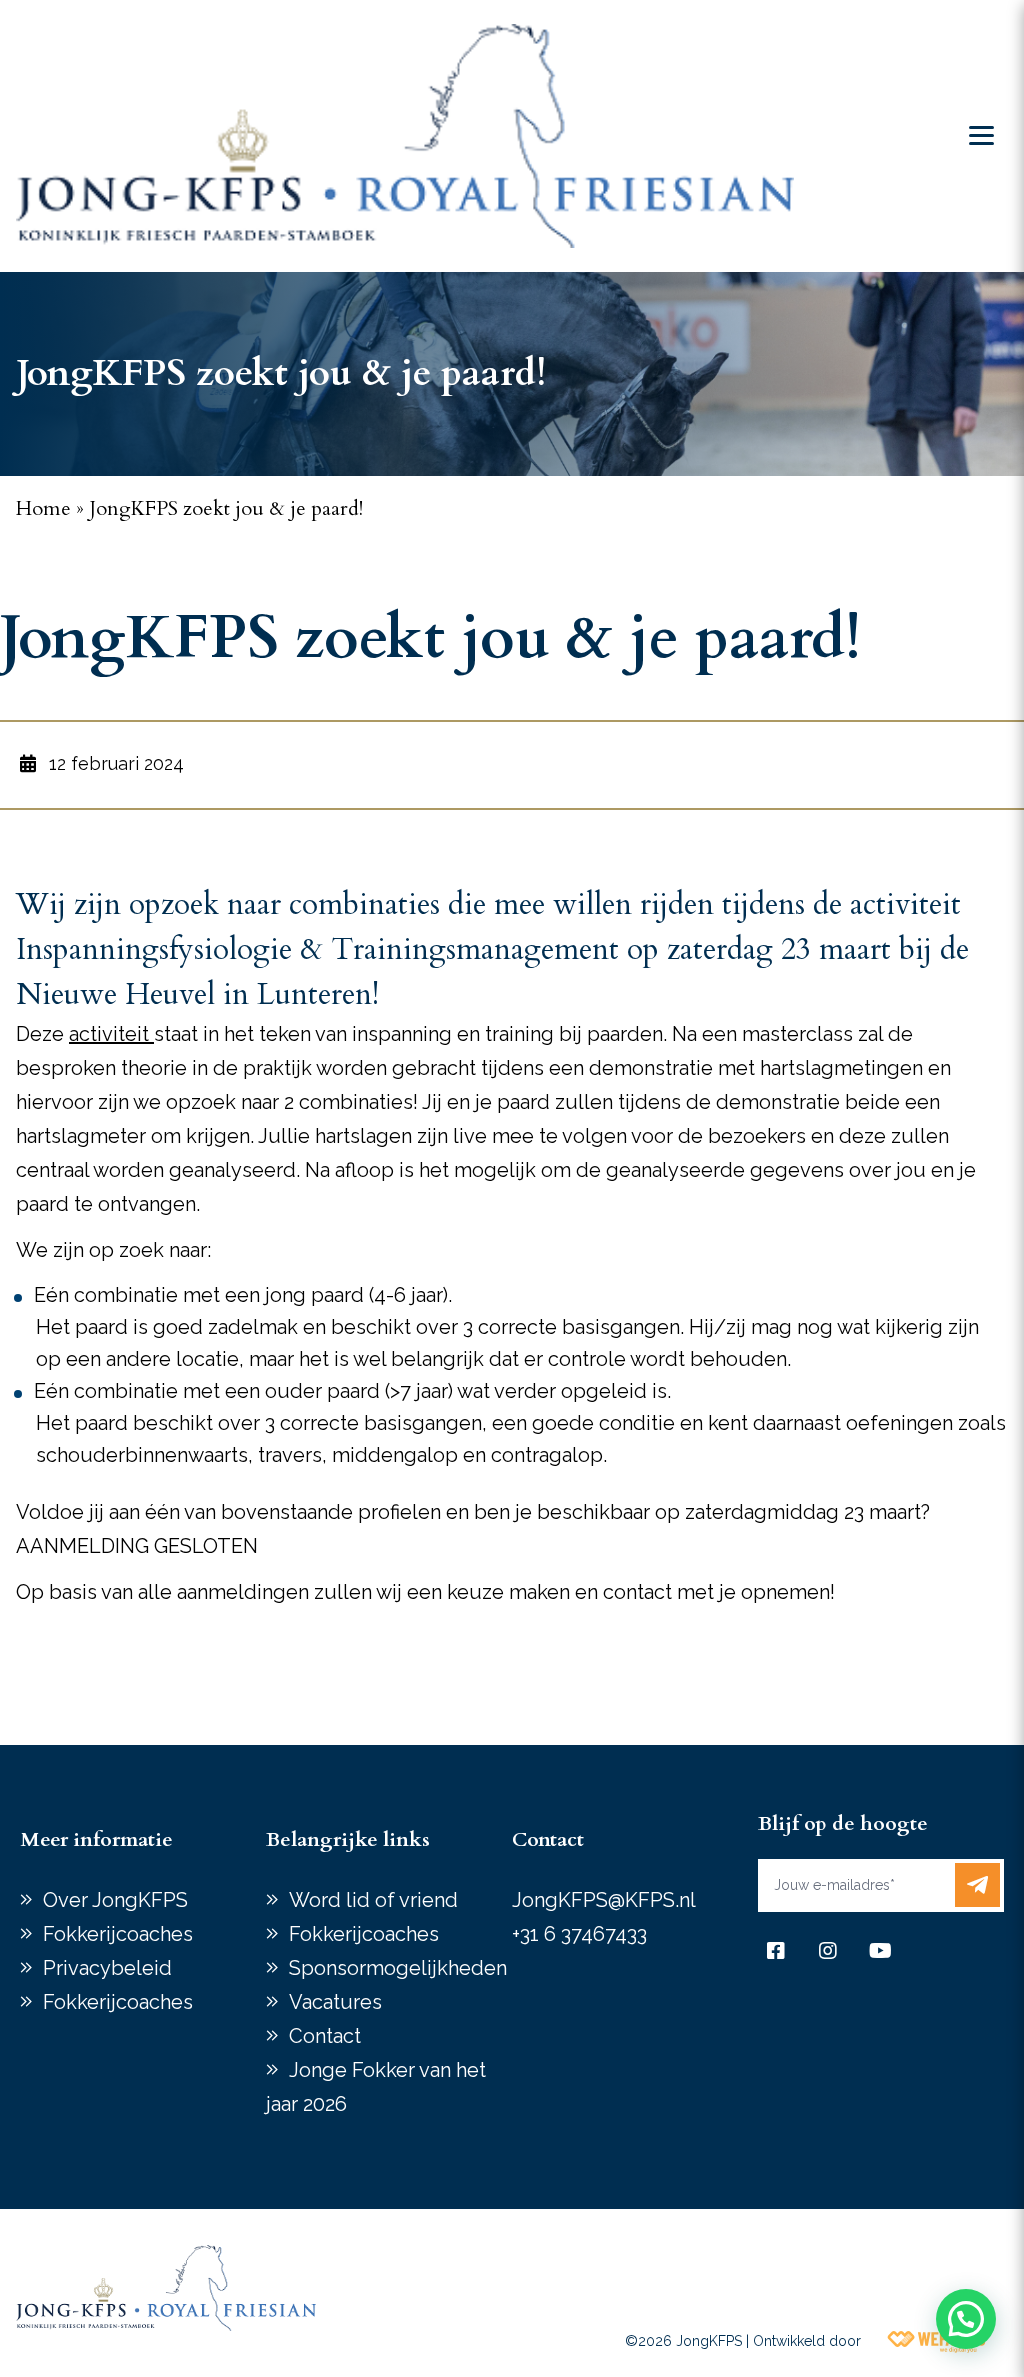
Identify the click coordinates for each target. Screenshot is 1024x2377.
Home (43, 508)
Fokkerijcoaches (118, 1934)
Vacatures (335, 2002)
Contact (325, 2036)
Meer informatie (96, 1839)
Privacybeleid (107, 1968)
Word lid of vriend (373, 1900)
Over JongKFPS (115, 1900)
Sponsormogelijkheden (398, 1968)
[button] (966, 2319)
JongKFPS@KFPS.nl (604, 1900)
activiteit (111, 1034)
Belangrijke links (348, 1839)
